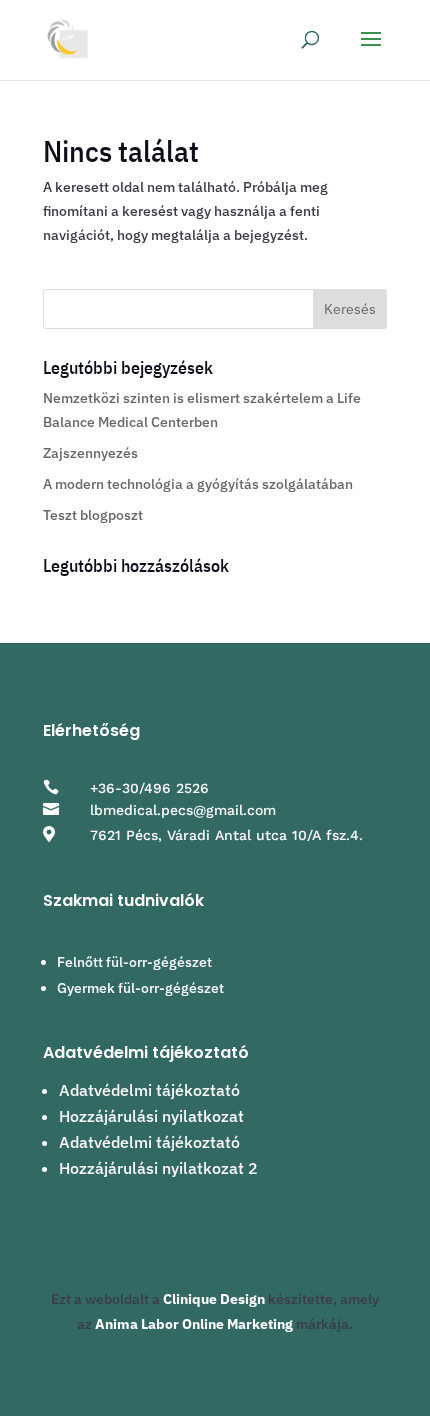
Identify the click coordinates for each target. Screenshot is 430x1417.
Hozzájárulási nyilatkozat (151, 1116)
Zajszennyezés (90, 453)
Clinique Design (214, 1299)
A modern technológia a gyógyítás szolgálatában (198, 484)
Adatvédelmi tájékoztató (149, 1090)
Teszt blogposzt (93, 515)
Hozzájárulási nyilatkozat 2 (158, 1168)
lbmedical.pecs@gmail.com (183, 810)
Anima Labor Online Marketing (194, 1324)
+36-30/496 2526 (149, 788)
